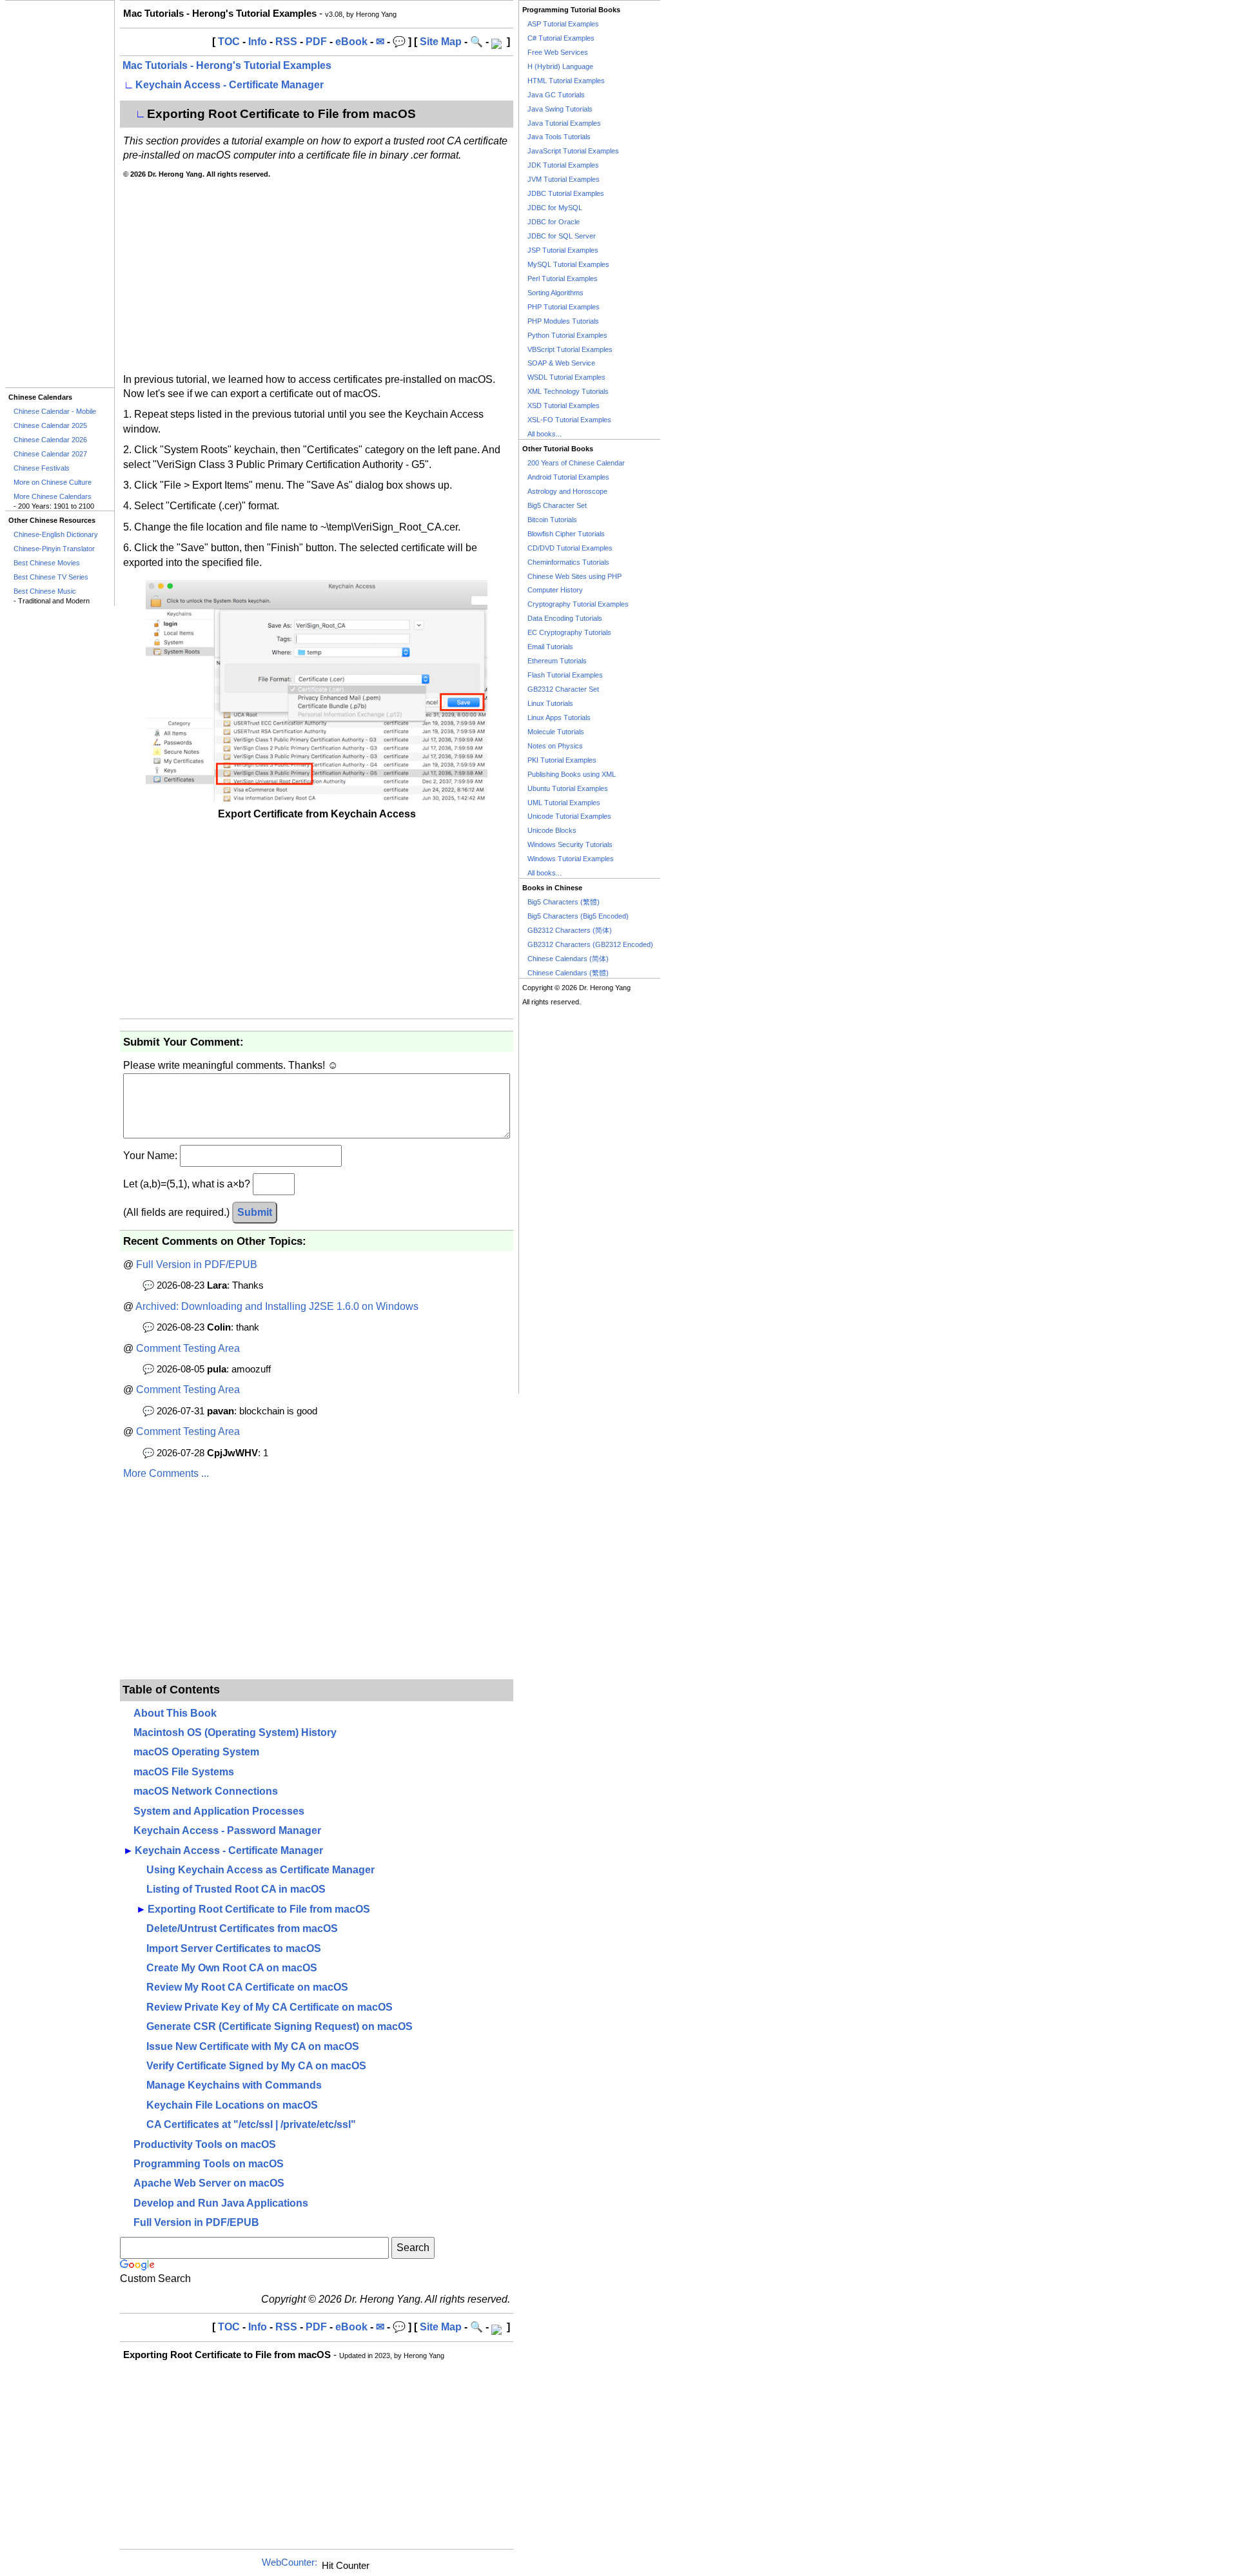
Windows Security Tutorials (570, 844)
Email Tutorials (550, 647)
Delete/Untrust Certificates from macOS (242, 1928)
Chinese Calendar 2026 (50, 440)
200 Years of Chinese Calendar (576, 463)
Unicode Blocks (552, 830)
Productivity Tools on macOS (205, 2144)
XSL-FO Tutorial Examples (569, 420)
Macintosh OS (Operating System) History (235, 1732)
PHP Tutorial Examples (564, 307)
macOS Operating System (196, 1752)
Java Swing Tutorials (560, 109)
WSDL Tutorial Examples (566, 377)
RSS (286, 42)
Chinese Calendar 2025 (50, 425)
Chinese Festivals (42, 468)
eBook (351, 42)
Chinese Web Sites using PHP (575, 576)
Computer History (555, 590)
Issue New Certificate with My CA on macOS (253, 2046)
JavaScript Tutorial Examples (573, 151)
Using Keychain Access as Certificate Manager (260, 1870)
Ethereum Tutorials (557, 661)
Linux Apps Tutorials (559, 717)
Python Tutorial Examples (567, 335)
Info (258, 42)
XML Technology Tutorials (568, 391)
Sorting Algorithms (555, 293)
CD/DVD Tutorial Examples (570, 548)
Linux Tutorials (550, 703)
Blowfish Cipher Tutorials (566, 534)
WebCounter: (290, 2562)
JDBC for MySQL (555, 208)
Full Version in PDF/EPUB (197, 1264)
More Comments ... (166, 1473)
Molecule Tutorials (556, 732)
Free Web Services (558, 52)
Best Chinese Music (45, 591)
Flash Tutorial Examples (565, 675)
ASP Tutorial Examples (563, 24)
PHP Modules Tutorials (563, 321)
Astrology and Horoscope (567, 491)
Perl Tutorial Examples (563, 278)
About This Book (175, 1713)
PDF (316, 42)
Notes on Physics (555, 746)
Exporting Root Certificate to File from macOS (259, 1909)
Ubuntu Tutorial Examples (568, 788)
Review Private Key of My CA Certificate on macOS (270, 2007)
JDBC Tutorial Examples (566, 193)
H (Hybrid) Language (560, 66)
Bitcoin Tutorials (552, 520)
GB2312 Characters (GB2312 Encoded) (590, 944)
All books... (545, 434)
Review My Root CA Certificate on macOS (247, 1987)
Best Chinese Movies (47, 563)
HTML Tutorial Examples (566, 81)
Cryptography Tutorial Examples (578, 604)
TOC (229, 42)
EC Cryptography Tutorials (569, 632)
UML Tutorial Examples (564, 803)
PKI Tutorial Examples (562, 760)
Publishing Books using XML (572, 774)
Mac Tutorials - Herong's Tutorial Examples (227, 65)
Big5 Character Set (557, 505)
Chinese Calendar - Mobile (55, 411)
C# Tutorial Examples (561, 38)
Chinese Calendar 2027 (50, 454)
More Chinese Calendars (53, 496)
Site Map (441, 42)
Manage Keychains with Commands (234, 2085)
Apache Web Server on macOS (209, 2183)
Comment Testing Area (188, 1348)
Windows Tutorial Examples (571, 859)
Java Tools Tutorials (559, 137)
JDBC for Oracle (554, 222)
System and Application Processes (219, 1811)
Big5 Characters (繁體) (564, 902)
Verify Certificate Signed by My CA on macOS (256, 2066)
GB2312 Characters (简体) (570, 930)
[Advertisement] (60, 194)
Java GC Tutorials (556, 95)
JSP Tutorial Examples (563, 250)
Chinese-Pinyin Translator (54, 549)
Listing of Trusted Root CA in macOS (236, 1889)
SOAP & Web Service (561, 363)
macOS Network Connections (206, 1791)
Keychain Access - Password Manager (227, 1830)
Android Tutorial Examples (568, 477)
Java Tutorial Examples (564, 123)
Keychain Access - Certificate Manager (230, 85)
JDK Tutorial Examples (563, 165)
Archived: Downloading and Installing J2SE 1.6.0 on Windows (277, 1306)
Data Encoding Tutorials (565, 618)
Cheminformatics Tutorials (568, 562)
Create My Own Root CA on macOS (232, 1968)
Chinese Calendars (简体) (568, 959)
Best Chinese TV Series (51, 577)
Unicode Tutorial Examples (569, 816)
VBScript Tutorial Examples (570, 349)
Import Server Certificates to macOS (234, 1948)
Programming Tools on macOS (209, 2164)
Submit (255, 1212)
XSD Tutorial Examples (564, 405)
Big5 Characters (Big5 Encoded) (578, 916)
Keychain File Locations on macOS (232, 2105)
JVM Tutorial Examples (564, 179)
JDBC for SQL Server (562, 236)
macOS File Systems (184, 1772)
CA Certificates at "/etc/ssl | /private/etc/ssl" (251, 2124)
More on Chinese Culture (53, 482)
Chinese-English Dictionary (56, 534)
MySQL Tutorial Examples (568, 264)
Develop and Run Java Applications (221, 2203)
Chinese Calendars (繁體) (568, 973)
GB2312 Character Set (563, 689)
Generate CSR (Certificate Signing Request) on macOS (280, 2026)
